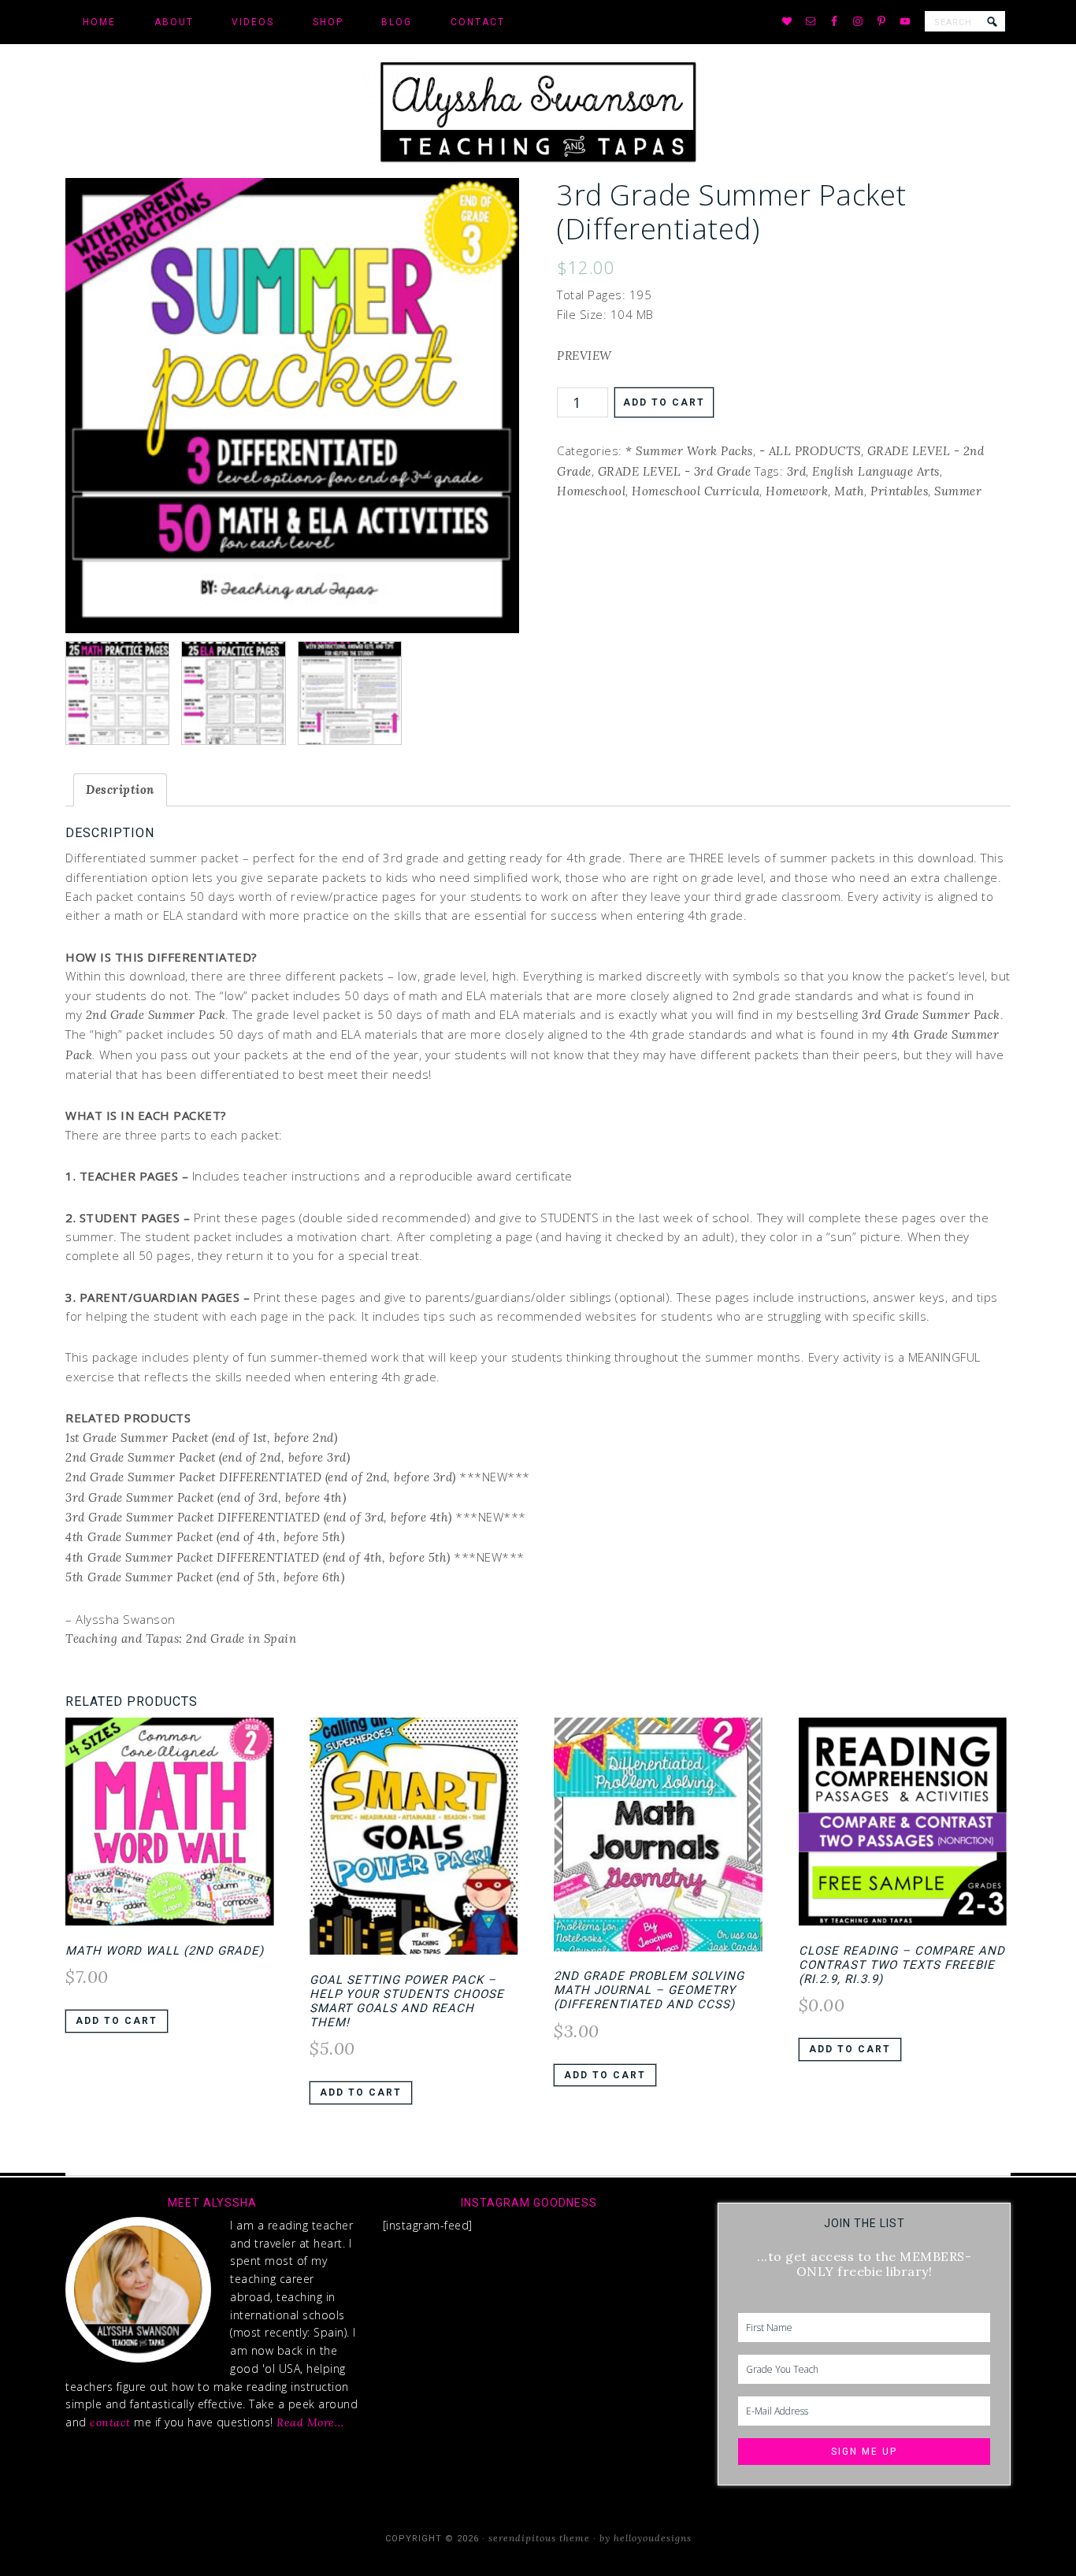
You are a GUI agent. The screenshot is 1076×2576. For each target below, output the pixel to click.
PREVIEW (584, 356)
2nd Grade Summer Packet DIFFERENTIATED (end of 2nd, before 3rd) (262, 1477)
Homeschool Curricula (696, 491)
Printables (899, 491)
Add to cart (664, 402)
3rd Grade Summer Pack (931, 1015)
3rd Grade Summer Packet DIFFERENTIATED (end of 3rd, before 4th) (260, 1517)
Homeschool (591, 491)
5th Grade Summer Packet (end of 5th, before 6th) (205, 1577)
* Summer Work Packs (689, 451)
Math (849, 491)
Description (120, 789)
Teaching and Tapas (538, 111)
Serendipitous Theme (539, 2538)
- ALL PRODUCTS (810, 451)
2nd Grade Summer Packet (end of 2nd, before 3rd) (208, 1457)
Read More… (310, 2422)
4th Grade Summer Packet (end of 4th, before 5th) (205, 1537)
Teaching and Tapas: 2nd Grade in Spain (181, 1638)
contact (110, 2422)
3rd (797, 471)
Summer (958, 491)
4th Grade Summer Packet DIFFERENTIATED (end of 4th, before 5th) (260, 1557)
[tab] (120, 789)
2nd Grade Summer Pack (156, 1015)
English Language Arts (876, 471)
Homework (797, 491)
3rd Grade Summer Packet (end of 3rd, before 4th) (206, 1497)
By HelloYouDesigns (646, 2538)
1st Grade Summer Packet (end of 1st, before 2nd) (201, 1438)
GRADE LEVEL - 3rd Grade (675, 471)
